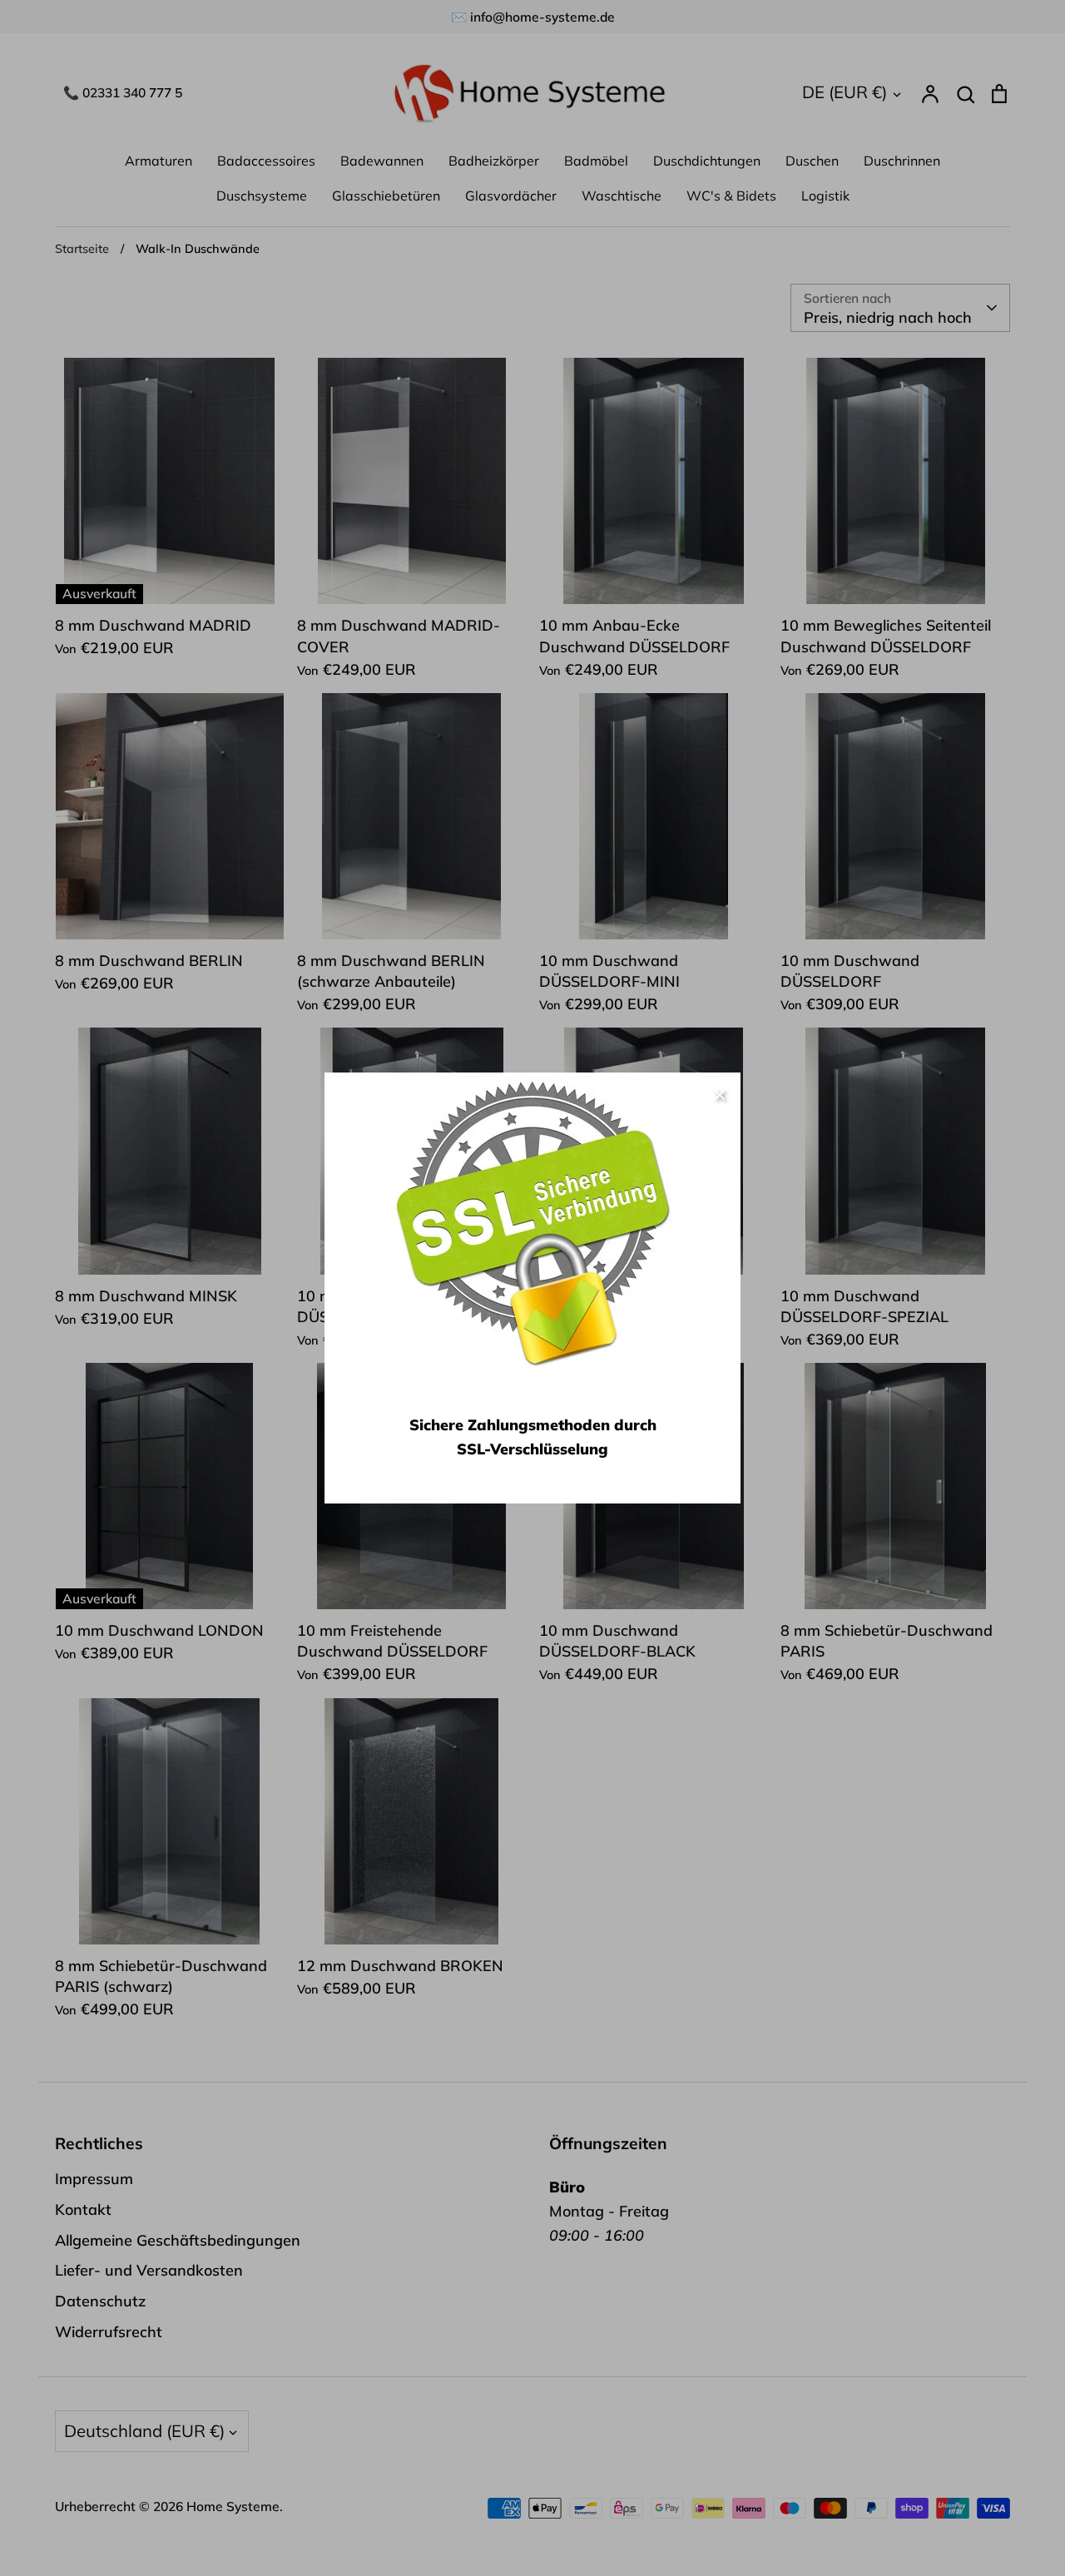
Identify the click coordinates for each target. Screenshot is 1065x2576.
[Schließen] (720, 1093)
